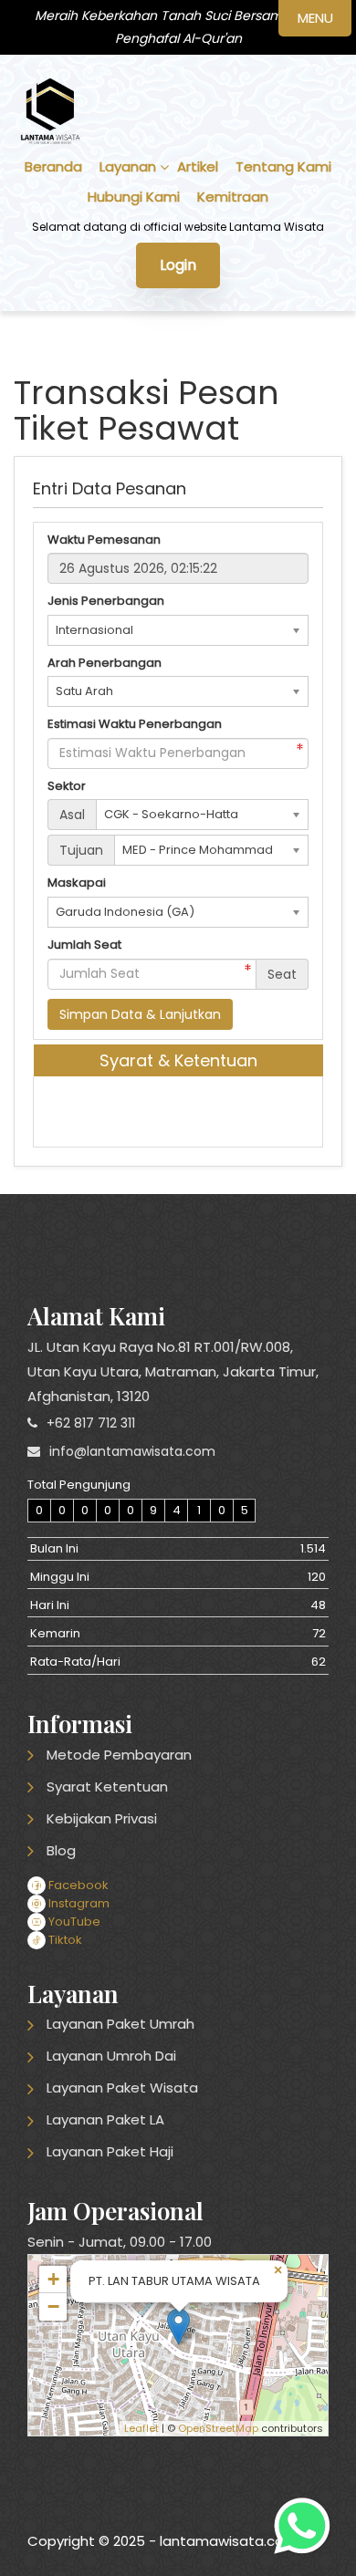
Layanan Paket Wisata (122, 2088)
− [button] (53, 2306)
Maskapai (77, 883)
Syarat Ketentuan (107, 1787)
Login (178, 265)
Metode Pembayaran (119, 1755)
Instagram (78, 1903)
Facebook (77, 1885)
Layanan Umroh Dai (111, 2056)
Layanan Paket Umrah (120, 2024)
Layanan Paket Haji (110, 2151)
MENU (315, 18)
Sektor (67, 786)
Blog (61, 1850)
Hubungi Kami (134, 197)
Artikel (198, 166)
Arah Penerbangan (105, 663)
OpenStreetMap (218, 2428)
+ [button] (53, 2279)
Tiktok (64, 1940)
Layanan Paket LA (105, 2119)
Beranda (53, 166)
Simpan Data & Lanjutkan (140, 1014)
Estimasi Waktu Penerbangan (135, 724)
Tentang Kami (283, 166)
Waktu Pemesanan (104, 540)
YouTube (73, 1922)
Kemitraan (233, 197)
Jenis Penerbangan (106, 601)
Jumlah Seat (84, 945)
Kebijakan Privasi (102, 1818)
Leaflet (141, 2428)
